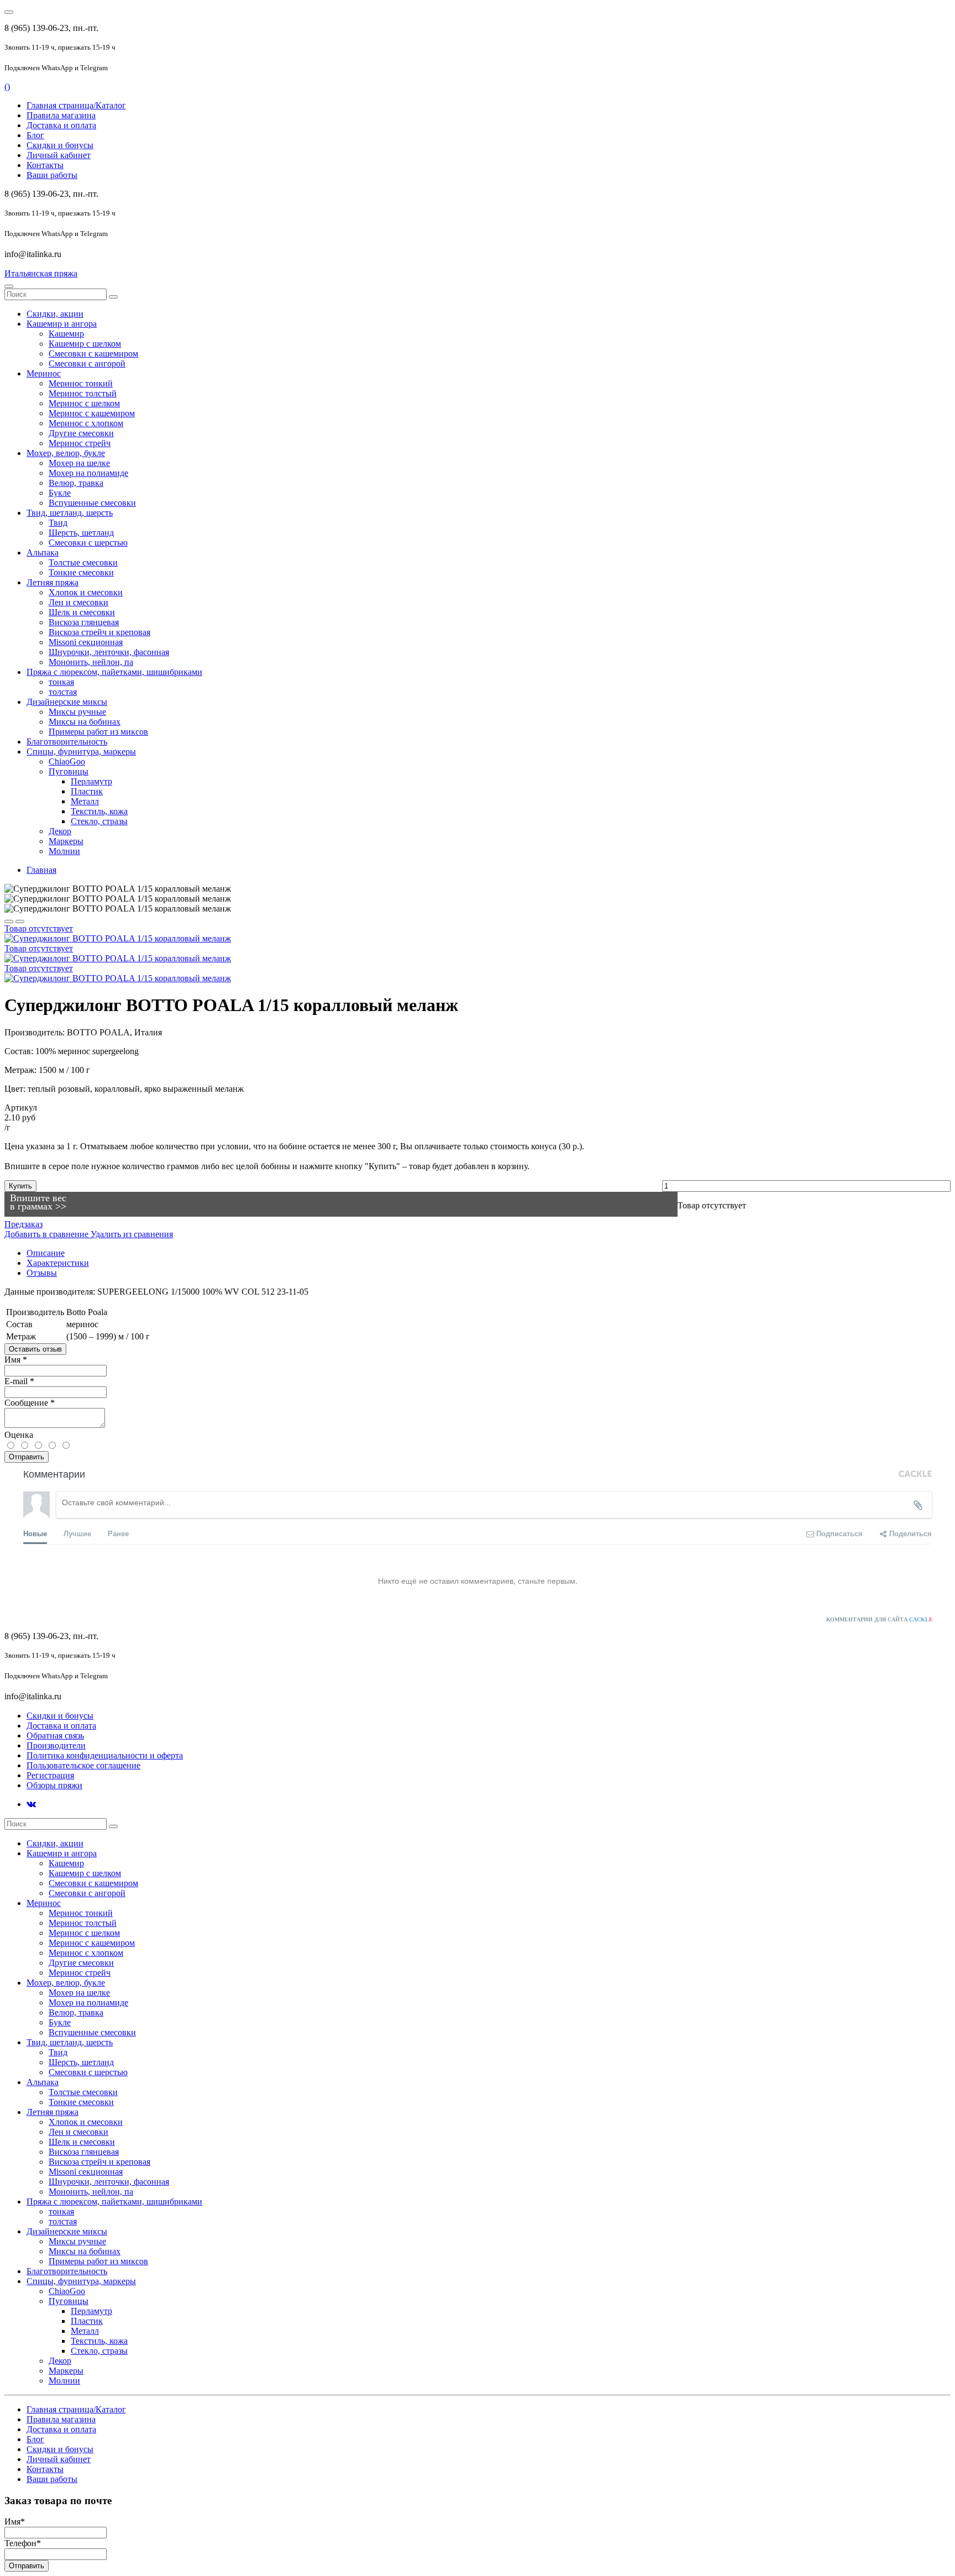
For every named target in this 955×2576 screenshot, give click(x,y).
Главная (41, 870)
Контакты (45, 165)
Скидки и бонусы (60, 145)
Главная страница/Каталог (76, 105)
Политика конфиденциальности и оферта (105, 1755)
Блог (35, 135)
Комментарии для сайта (880, 1619)
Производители (56, 1745)
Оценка (19, 1435)
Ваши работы (52, 175)
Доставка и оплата (61, 125)
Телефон (23, 2543)
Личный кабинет (59, 155)
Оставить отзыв (35, 1349)
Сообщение (30, 1403)
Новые (35, 1533)
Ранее (118, 1533)
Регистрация (50, 1775)
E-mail (19, 1381)
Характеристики (58, 1263)
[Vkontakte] (31, 1804)
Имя (16, 1360)
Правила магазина (61, 115)
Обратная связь (55, 1735)
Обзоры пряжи (54, 1785)
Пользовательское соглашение (83, 1765)
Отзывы (42, 1273)
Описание (46, 1253)
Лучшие (77, 1533)
